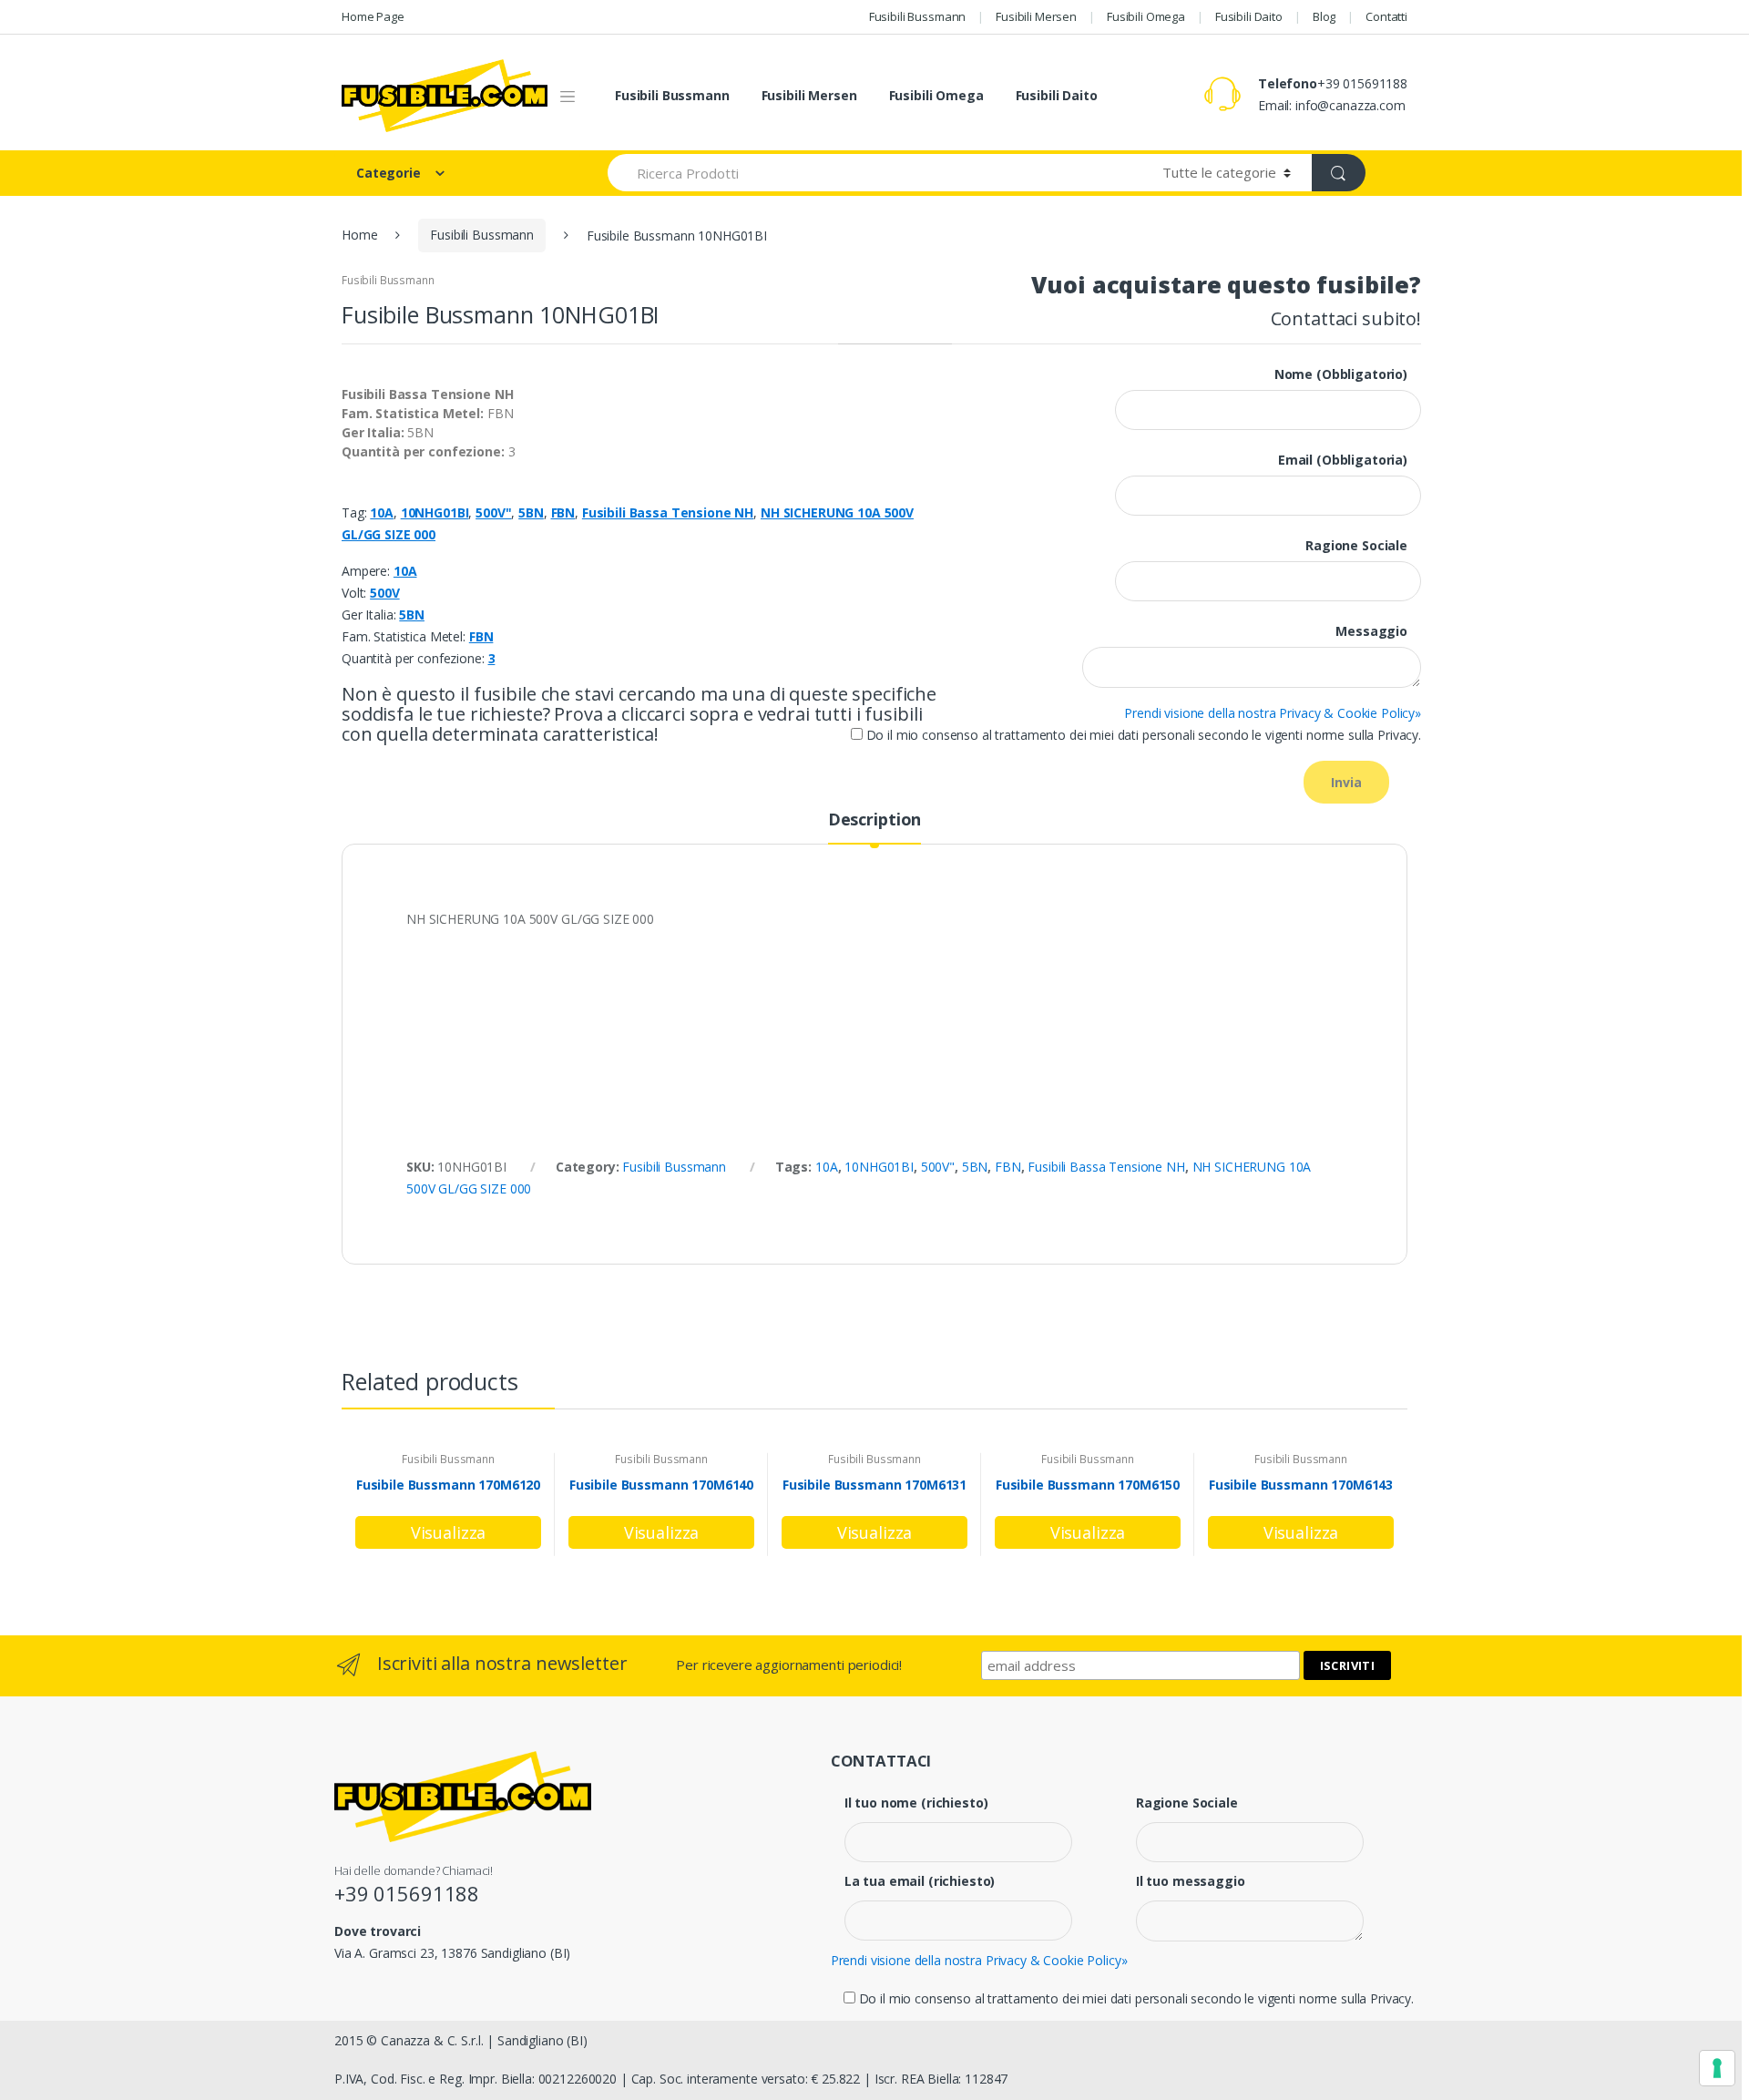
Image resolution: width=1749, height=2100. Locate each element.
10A (382, 512)
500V (384, 593)
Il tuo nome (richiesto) (916, 1803)
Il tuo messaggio (1191, 1881)
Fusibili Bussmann (918, 16)
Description (874, 820)
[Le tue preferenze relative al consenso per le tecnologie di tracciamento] (1717, 2068)
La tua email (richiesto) (920, 1881)
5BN (531, 512)
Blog (1324, 16)
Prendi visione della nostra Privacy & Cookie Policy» (1273, 713)
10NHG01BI (435, 512)
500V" (493, 512)
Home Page (373, 16)
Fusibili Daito (1249, 16)
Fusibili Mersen (1036, 16)
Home (359, 235)
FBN (563, 512)
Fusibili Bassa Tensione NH (668, 512)
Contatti (1386, 16)
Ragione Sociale (1187, 1803)
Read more (448, 1532)
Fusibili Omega (1146, 16)
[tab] (874, 827)
